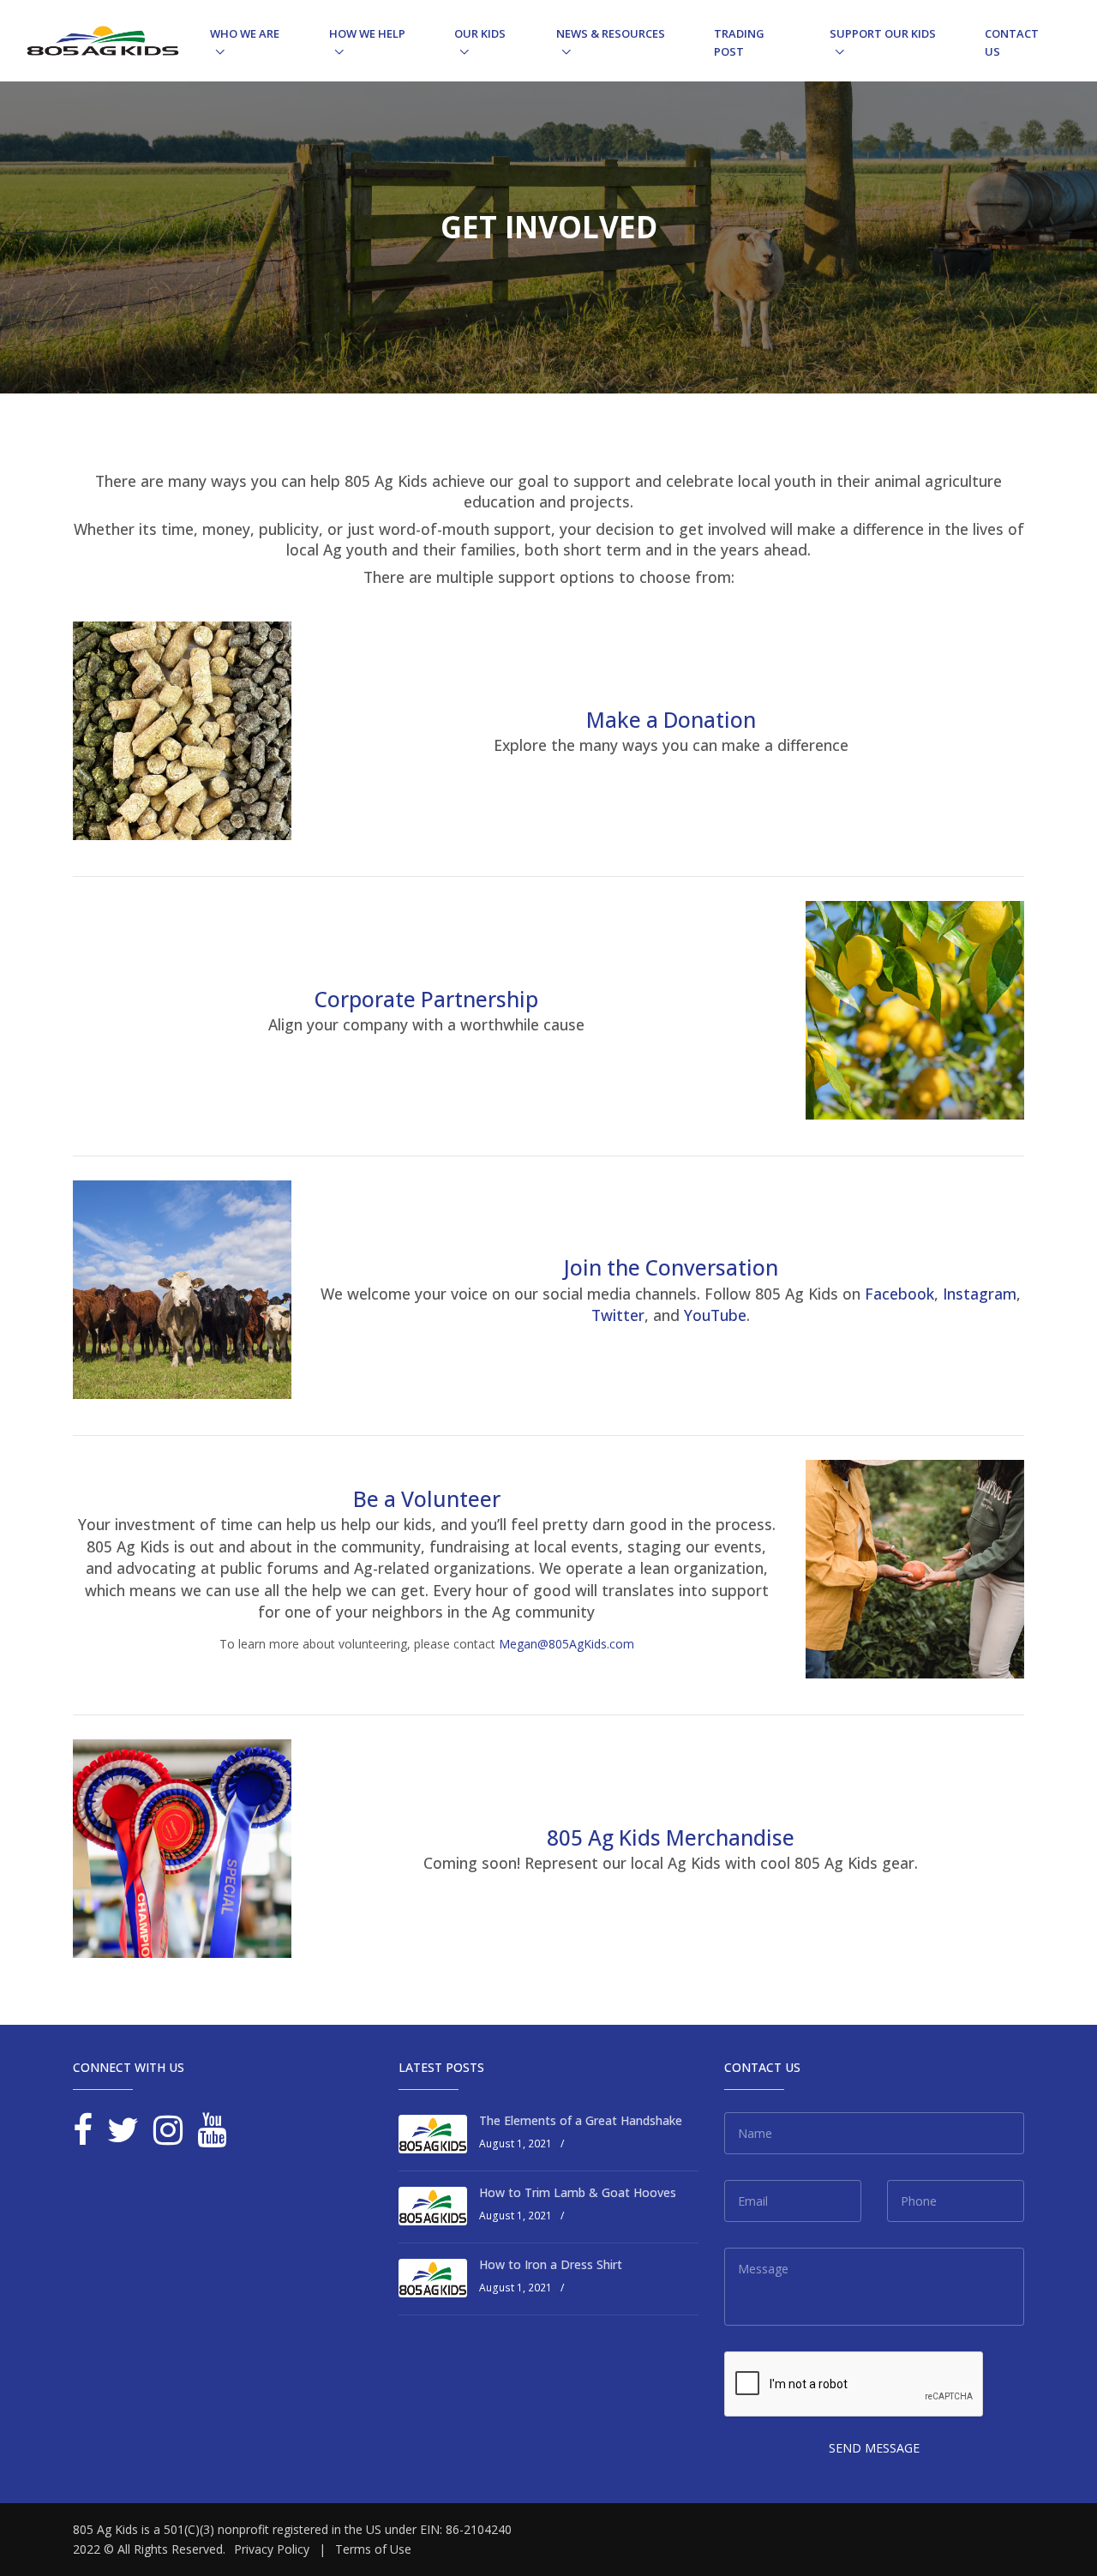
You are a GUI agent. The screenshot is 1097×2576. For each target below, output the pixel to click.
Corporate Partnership (426, 999)
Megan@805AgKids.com (566, 1644)
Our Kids (480, 33)
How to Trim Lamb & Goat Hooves (578, 2192)
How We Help (367, 33)
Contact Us (1012, 42)
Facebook (899, 1294)
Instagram (980, 1294)
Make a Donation (671, 720)
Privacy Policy (272, 2549)
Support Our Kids (883, 33)
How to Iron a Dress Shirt (551, 2264)
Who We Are (245, 33)
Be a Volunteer (427, 1499)
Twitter (618, 1315)
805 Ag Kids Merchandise (671, 1837)
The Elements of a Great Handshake (581, 2120)
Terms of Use (373, 2549)
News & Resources (611, 33)
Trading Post (739, 42)
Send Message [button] (874, 2448)
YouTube (715, 1315)
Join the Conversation (671, 1267)
